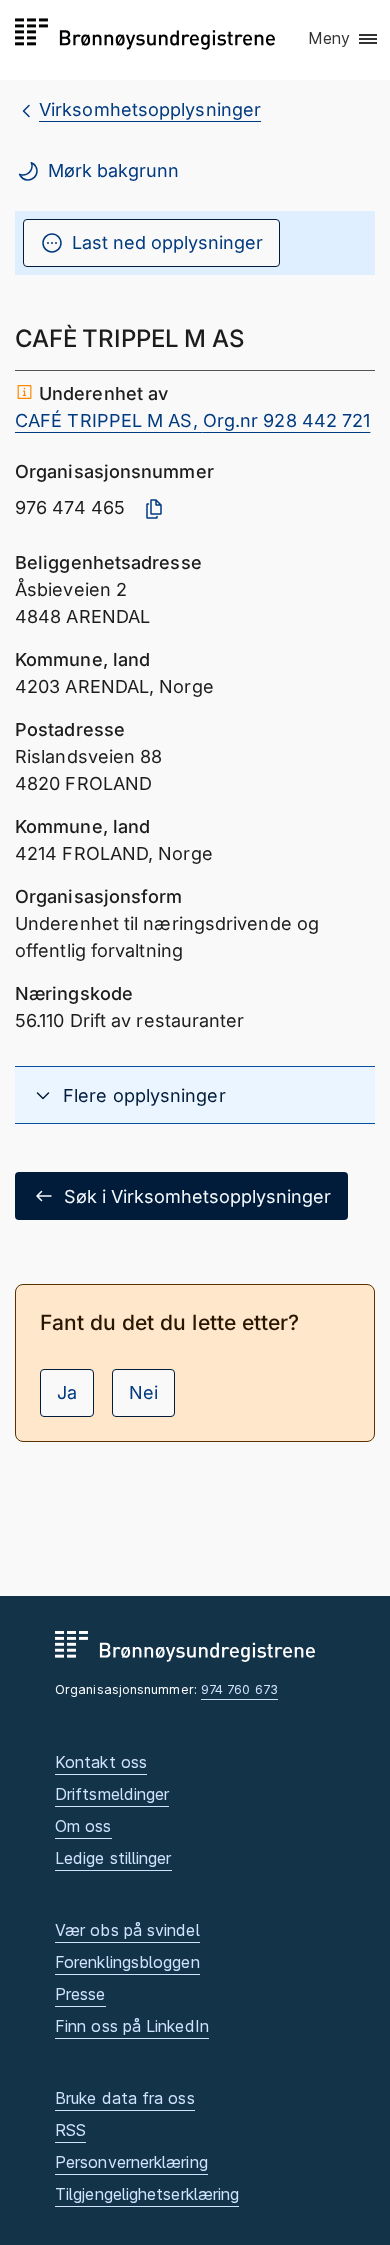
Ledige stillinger (113, 1858)
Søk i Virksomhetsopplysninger (197, 1196)
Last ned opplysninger (167, 242)
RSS (70, 2130)
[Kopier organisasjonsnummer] (154, 509)
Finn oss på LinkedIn (132, 2026)
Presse (80, 1994)
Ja (67, 1392)
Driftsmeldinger (112, 1794)
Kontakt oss (101, 1762)
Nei (143, 1392)
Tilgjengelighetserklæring (147, 2194)
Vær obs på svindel (127, 1930)
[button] (344, 39)
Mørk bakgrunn (113, 170)
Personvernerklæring (131, 2162)
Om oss (83, 1826)
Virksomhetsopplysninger (150, 109)
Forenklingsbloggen (127, 1962)
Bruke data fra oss (125, 2098)
